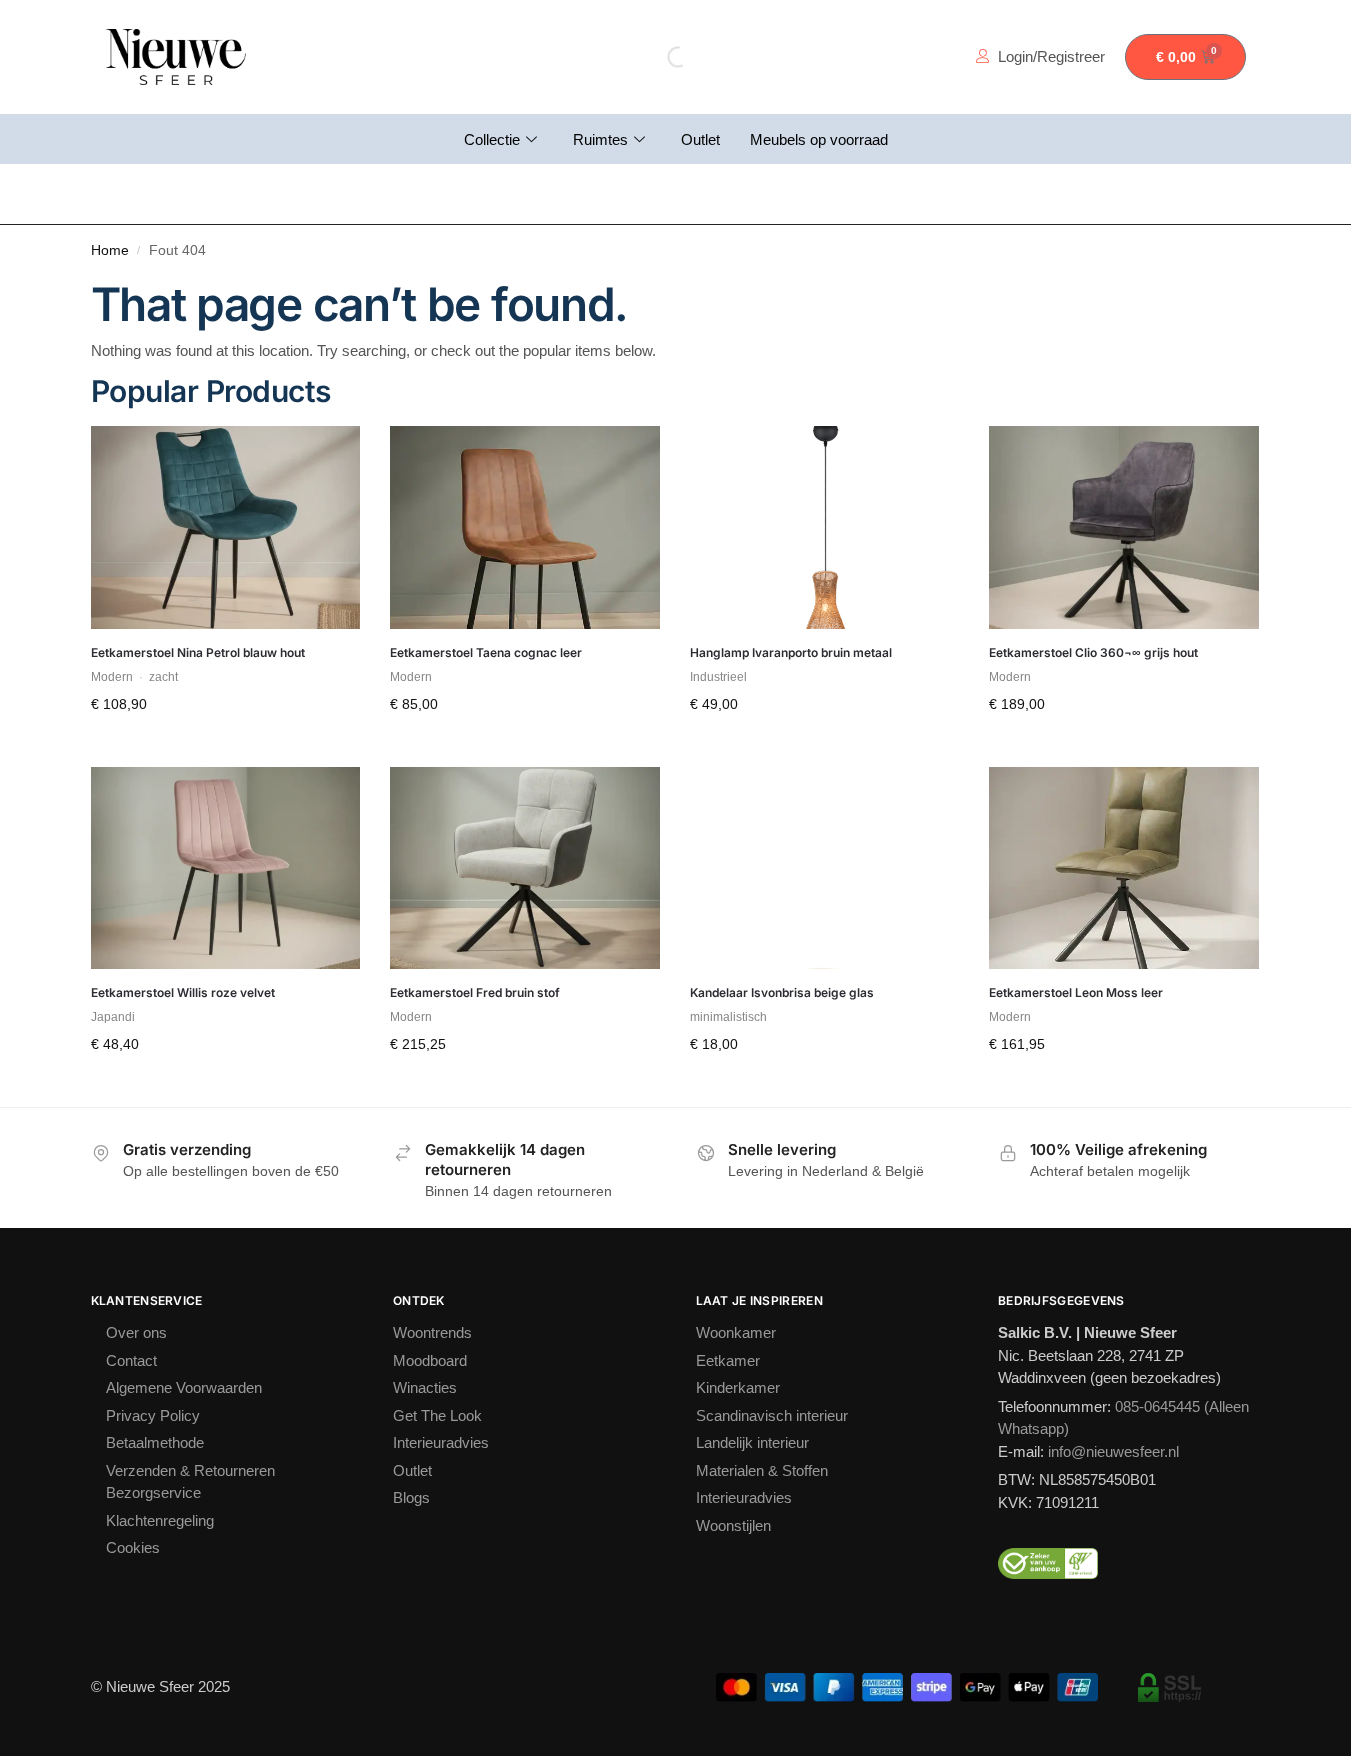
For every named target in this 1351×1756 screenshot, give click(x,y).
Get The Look (437, 1415)
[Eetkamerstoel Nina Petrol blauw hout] (226, 527)
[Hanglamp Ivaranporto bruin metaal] (825, 527)
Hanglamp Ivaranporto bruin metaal (791, 652)
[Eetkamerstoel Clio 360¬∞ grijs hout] (1124, 527)
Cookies (133, 1547)
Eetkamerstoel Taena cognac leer (486, 652)
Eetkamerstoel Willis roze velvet (183, 992)
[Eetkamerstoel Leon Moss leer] (1124, 868)
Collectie (492, 139)
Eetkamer (728, 1360)
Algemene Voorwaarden (184, 1387)
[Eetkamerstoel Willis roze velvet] (226, 868)
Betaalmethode (155, 1442)
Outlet (700, 139)
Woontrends (432, 1332)
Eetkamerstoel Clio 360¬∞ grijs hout (1093, 652)
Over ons (136, 1332)
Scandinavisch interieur (772, 1415)
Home (110, 250)
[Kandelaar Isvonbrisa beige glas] (825, 868)
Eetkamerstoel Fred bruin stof (475, 992)
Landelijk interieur (752, 1442)
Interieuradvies (441, 1442)
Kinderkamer (738, 1387)
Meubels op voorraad (819, 139)
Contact (131, 1360)
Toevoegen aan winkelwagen (225, 747)
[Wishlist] (330, 456)
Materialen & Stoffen (762, 1470)
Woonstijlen (733, 1525)
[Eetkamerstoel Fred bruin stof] (525, 868)
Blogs (411, 1497)
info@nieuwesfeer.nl (1113, 1451)
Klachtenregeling (160, 1520)
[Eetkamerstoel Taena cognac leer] (525, 527)
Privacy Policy (153, 1415)
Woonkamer (736, 1332)
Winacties (425, 1387)
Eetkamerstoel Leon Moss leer (1076, 992)
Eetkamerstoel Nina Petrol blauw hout (198, 652)
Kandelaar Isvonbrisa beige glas (782, 992)
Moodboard (430, 1360)
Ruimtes (600, 139)
